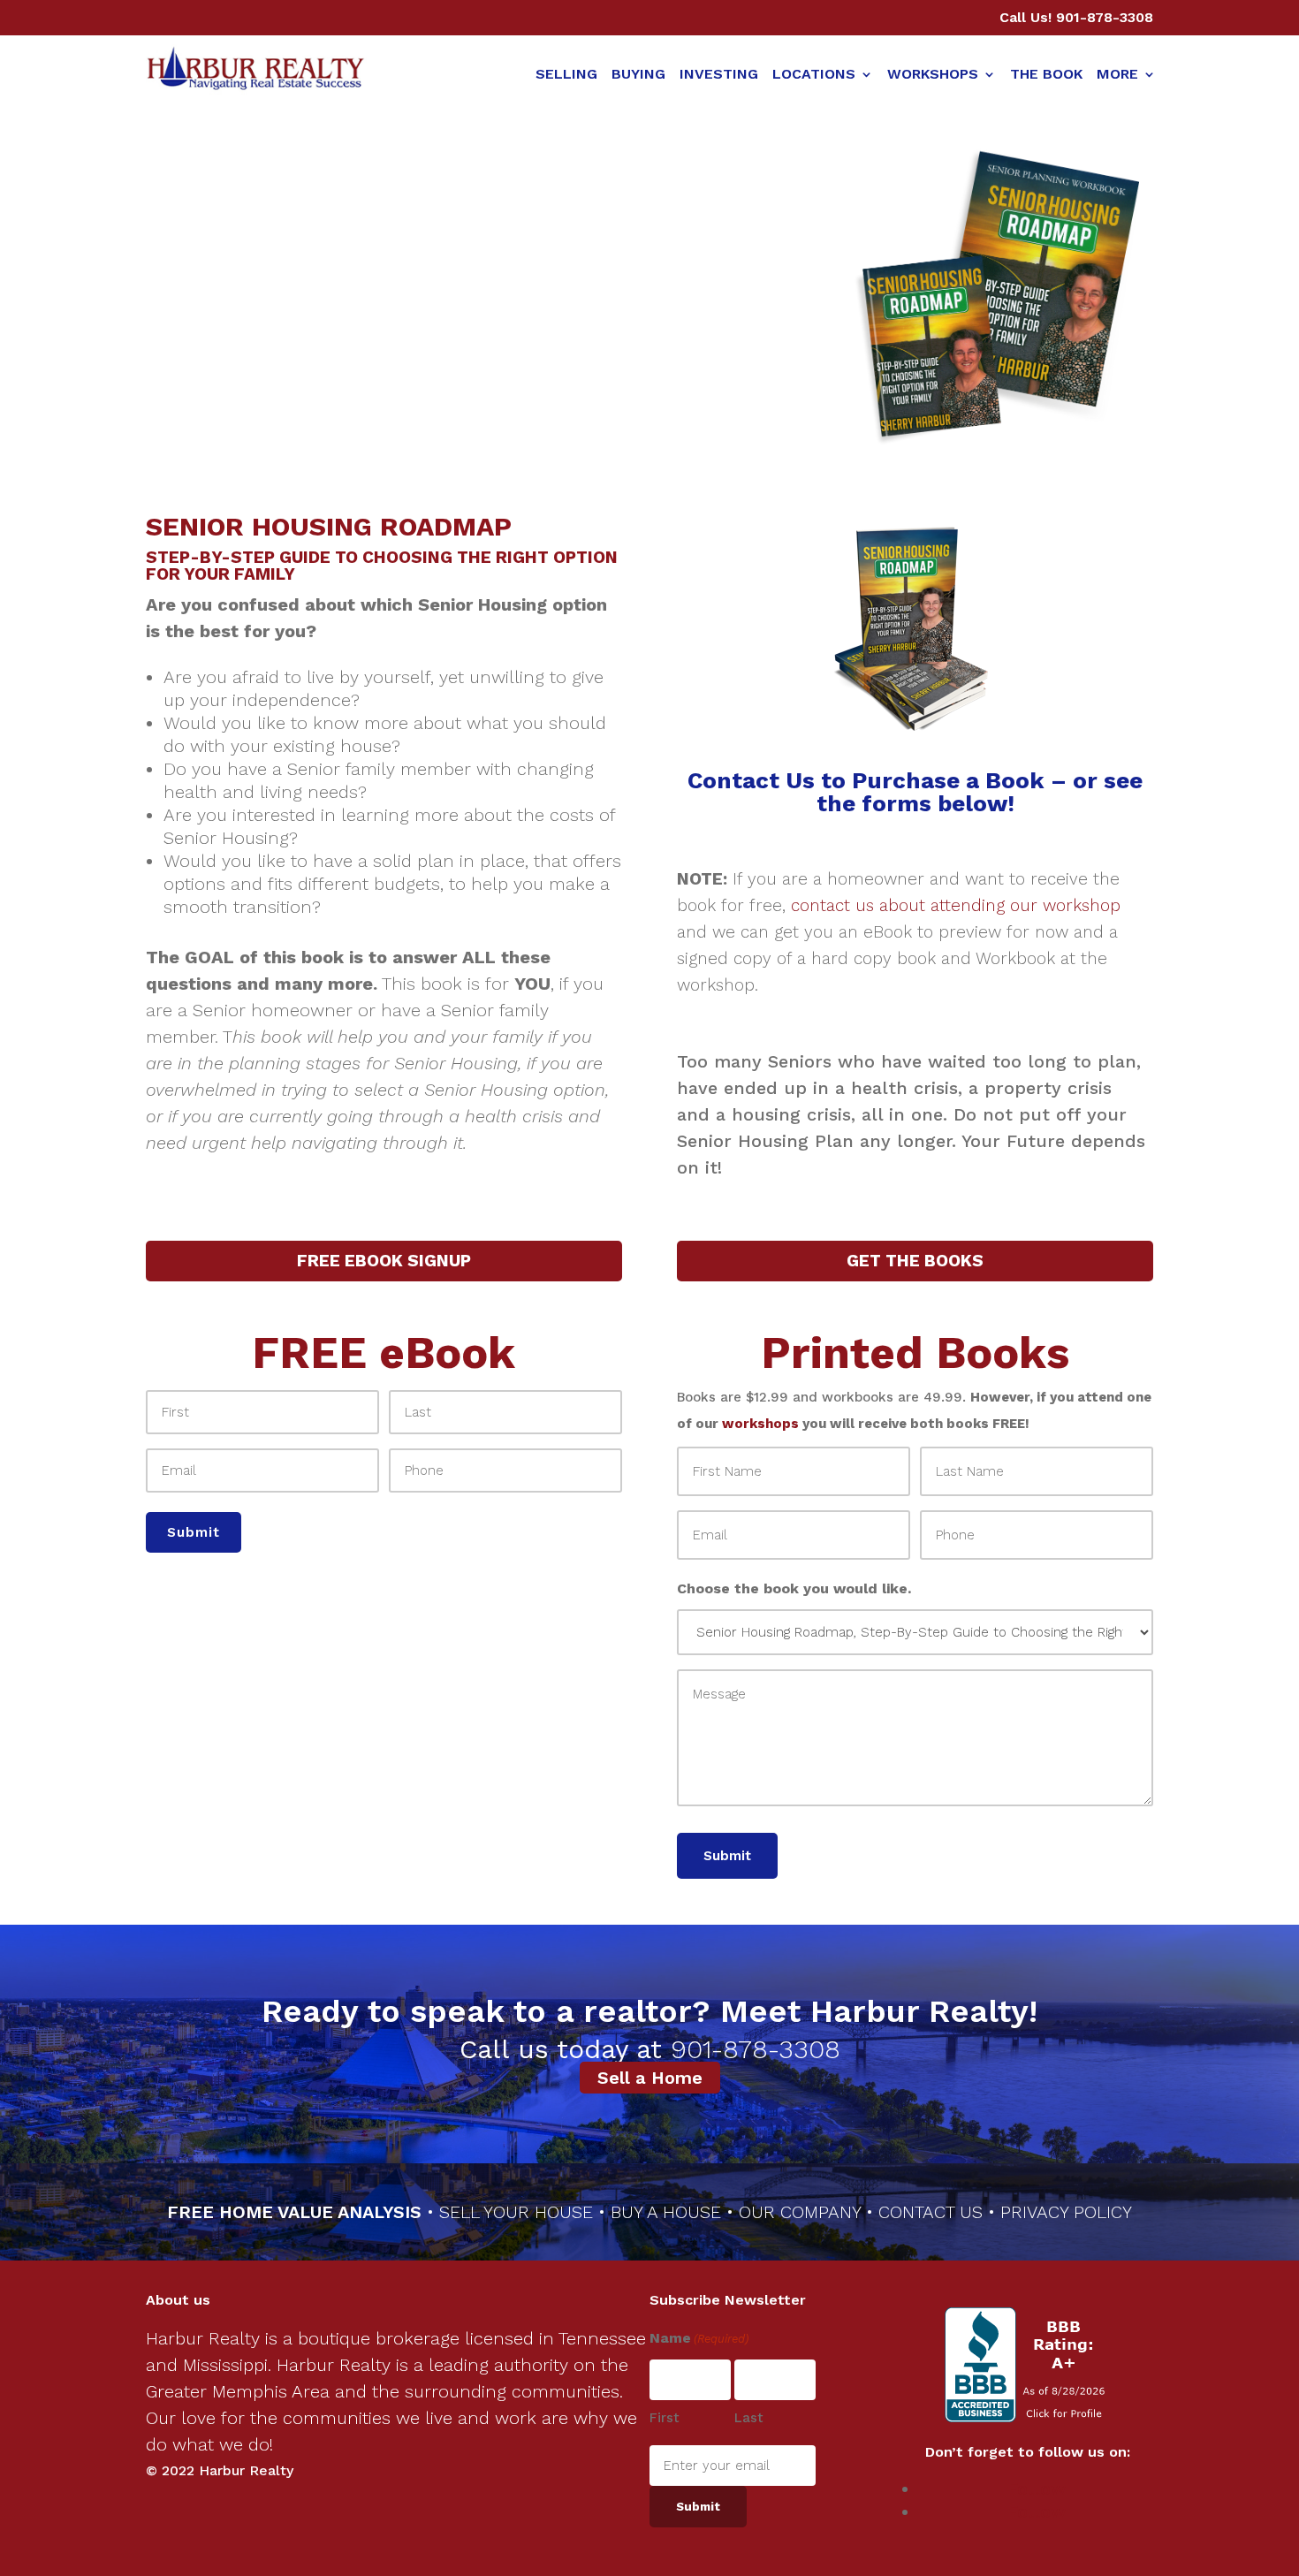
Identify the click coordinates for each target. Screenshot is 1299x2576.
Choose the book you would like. (794, 1588)
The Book (1046, 74)
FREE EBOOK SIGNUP (384, 1261)
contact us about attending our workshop (956, 905)
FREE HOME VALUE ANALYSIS (294, 2212)
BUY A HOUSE (666, 2212)
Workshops (933, 74)
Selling (566, 74)
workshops (760, 1424)
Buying (638, 74)
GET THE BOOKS (915, 1261)
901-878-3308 (1105, 17)
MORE (1117, 74)
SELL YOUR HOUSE (519, 2212)
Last (749, 2418)
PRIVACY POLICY (1066, 2212)
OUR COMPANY (800, 2212)
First (665, 2418)
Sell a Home (650, 2078)
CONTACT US (931, 2212)
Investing (719, 74)
